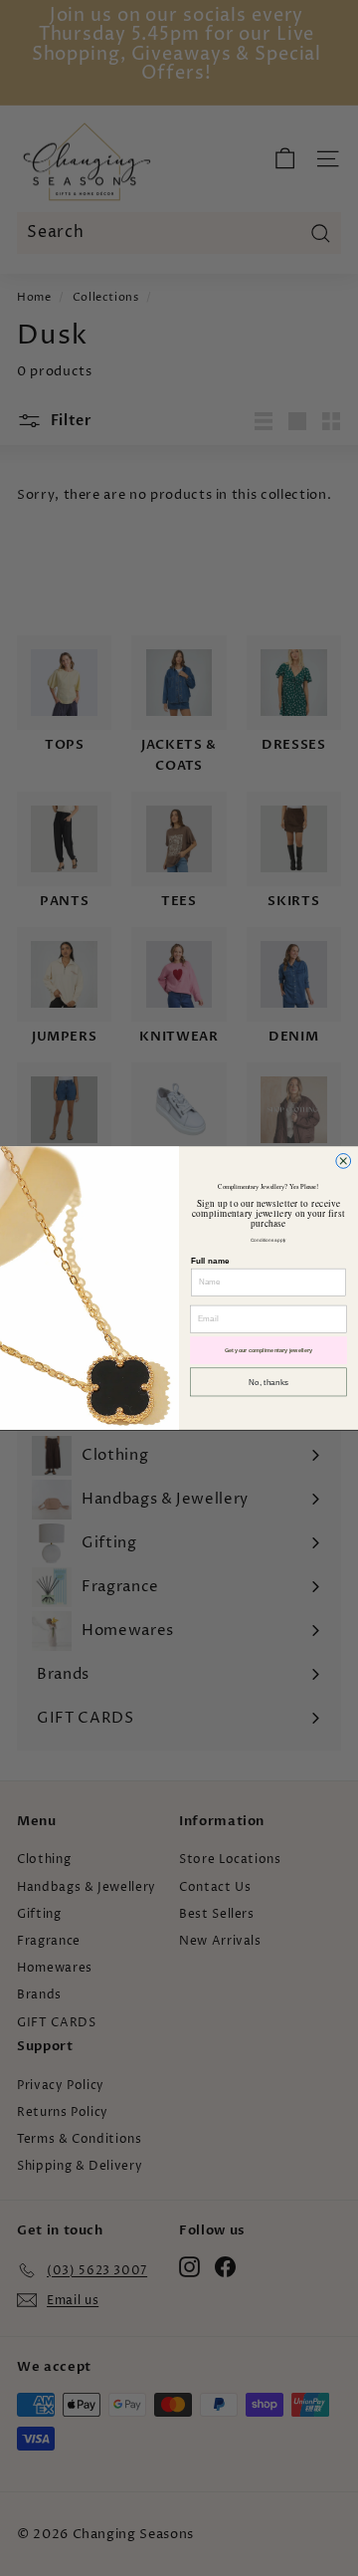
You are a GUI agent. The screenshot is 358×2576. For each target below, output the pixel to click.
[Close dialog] (344, 1161)
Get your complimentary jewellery (269, 1350)
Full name (210, 1260)
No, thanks (268, 1382)
